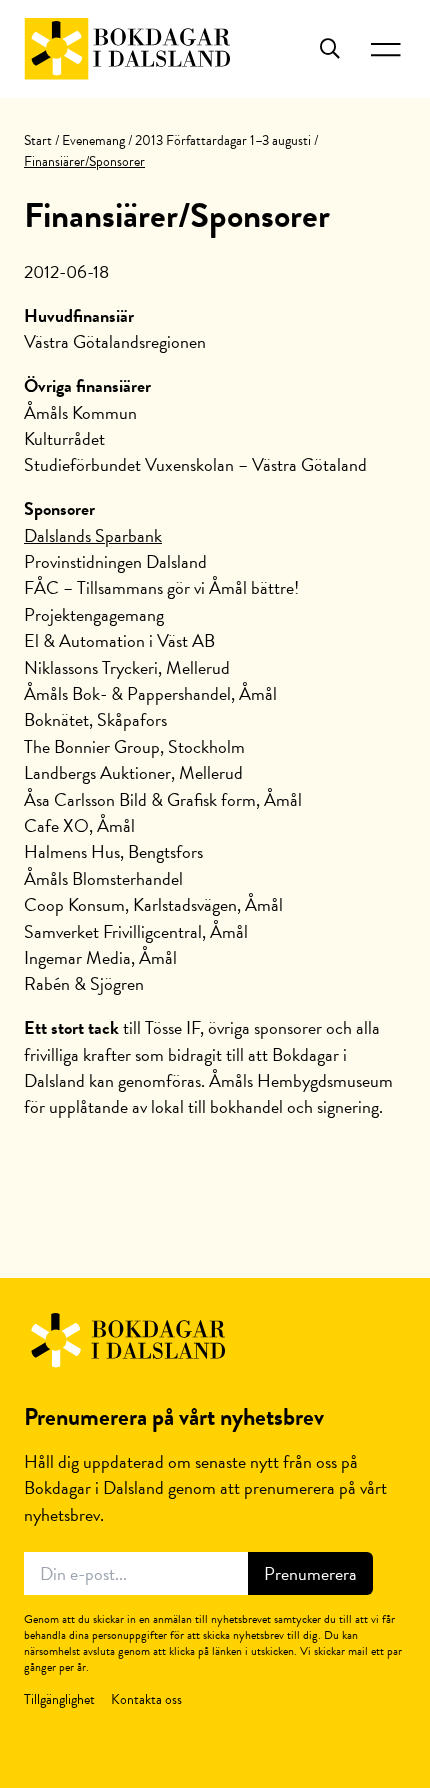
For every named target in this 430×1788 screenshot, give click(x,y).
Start (38, 140)
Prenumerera (310, 1573)
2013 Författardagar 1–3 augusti (223, 140)
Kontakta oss (146, 1699)
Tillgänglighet (59, 1699)
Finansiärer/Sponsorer (177, 215)
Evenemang (93, 140)
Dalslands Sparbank (93, 535)
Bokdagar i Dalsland (127, 49)
